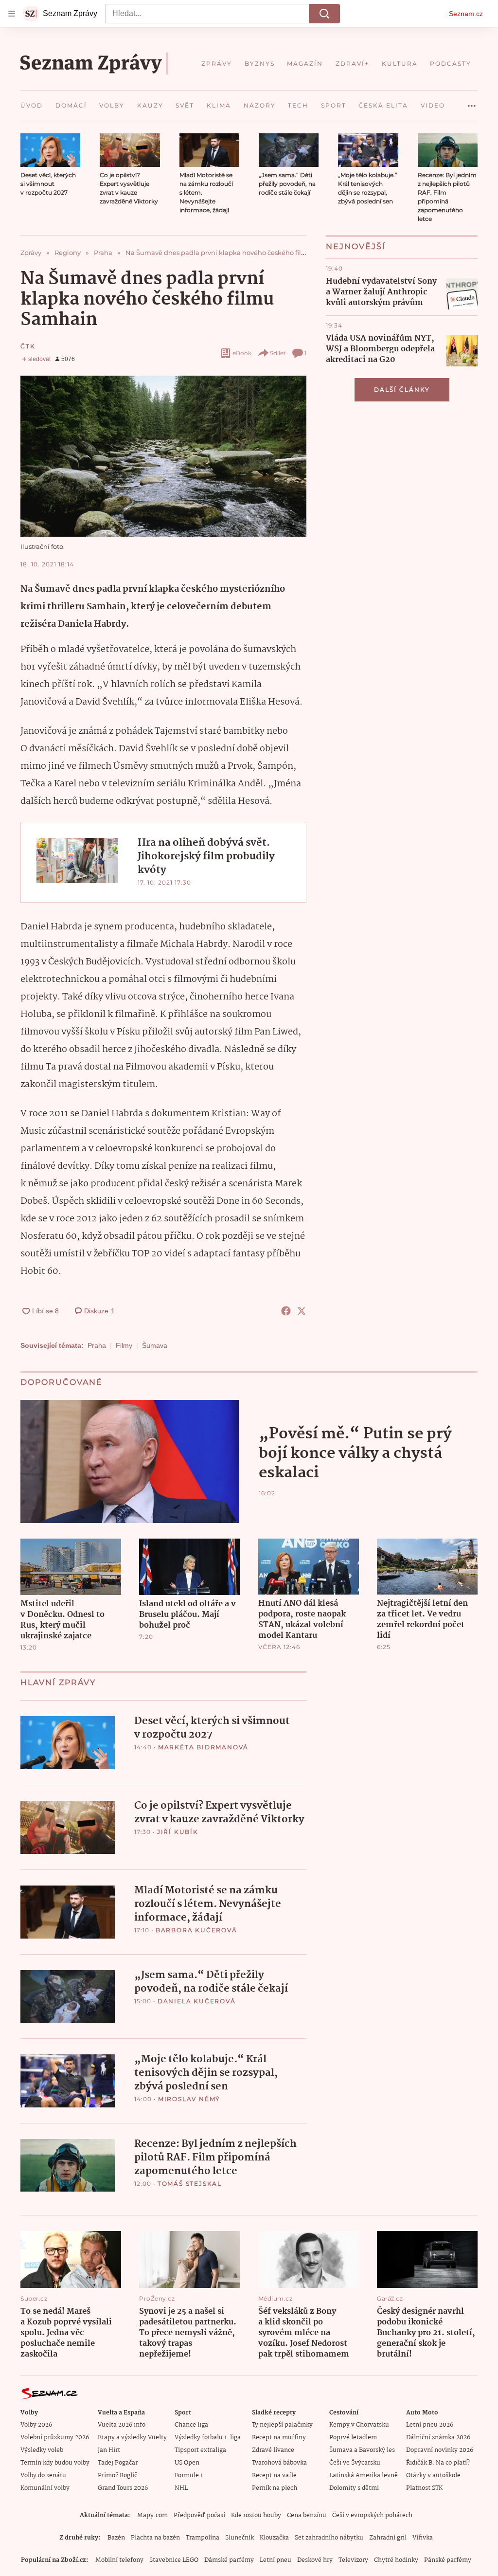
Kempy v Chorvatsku (359, 2425)
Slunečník (240, 2538)
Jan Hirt (109, 2450)
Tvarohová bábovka (279, 2463)
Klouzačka (274, 2538)
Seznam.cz (466, 14)
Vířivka (423, 2538)
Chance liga (191, 2425)
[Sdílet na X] (302, 1311)
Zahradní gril (388, 2538)
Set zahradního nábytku (329, 2538)
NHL (181, 2488)
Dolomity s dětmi (354, 2488)
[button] (50, 150)
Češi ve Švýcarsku (355, 2463)
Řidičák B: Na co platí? (438, 2463)
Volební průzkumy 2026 (55, 2438)
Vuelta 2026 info (122, 2425)
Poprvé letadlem (353, 2438)
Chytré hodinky (396, 2560)
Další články (402, 390)
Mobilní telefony (119, 2560)
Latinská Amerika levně (364, 2476)
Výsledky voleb (42, 2450)
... (472, 102)
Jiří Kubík (178, 1832)
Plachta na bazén (155, 2538)
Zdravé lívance (273, 2450)
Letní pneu (276, 2560)
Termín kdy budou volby (55, 2463)
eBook (242, 353)
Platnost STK (424, 2488)
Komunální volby (45, 2488)
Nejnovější (356, 246)
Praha (97, 1345)
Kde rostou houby (256, 2515)
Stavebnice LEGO (174, 2560)
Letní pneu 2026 (430, 2425)
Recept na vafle (274, 2476)
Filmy (124, 1345)
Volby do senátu (43, 2476)
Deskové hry (315, 2560)
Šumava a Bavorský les (362, 2450)
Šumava (155, 1345)
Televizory (353, 2560)
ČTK (28, 346)
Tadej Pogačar (118, 2463)
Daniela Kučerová (197, 2001)
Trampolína (203, 2538)
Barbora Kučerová (196, 1930)
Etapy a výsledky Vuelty (132, 2438)
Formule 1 (189, 2476)
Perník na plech (275, 2488)
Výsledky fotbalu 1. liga (208, 2438)
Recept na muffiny (279, 2438)
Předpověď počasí (199, 2515)
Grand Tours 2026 (123, 2488)
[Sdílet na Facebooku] (286, 1311)
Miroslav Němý (189, 2099)
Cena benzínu (307, 2515)
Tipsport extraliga (200, 2450)
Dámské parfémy (229, 2560)
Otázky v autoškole (433, 2476)
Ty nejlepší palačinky (282, 2425)
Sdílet (278, 353)
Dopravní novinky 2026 (440, 2450)
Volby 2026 (36, 2425)
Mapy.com (152, 2515)
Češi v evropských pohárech (372, 2515)
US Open (187, 2463)
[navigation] (12, 14)
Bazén (116, 2538)
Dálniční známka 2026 (438, 2438)
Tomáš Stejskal (190, 2184)
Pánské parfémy (448, 2560)
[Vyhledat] (324, 14)
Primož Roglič (117, 2476)
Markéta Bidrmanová (203, 1747)
